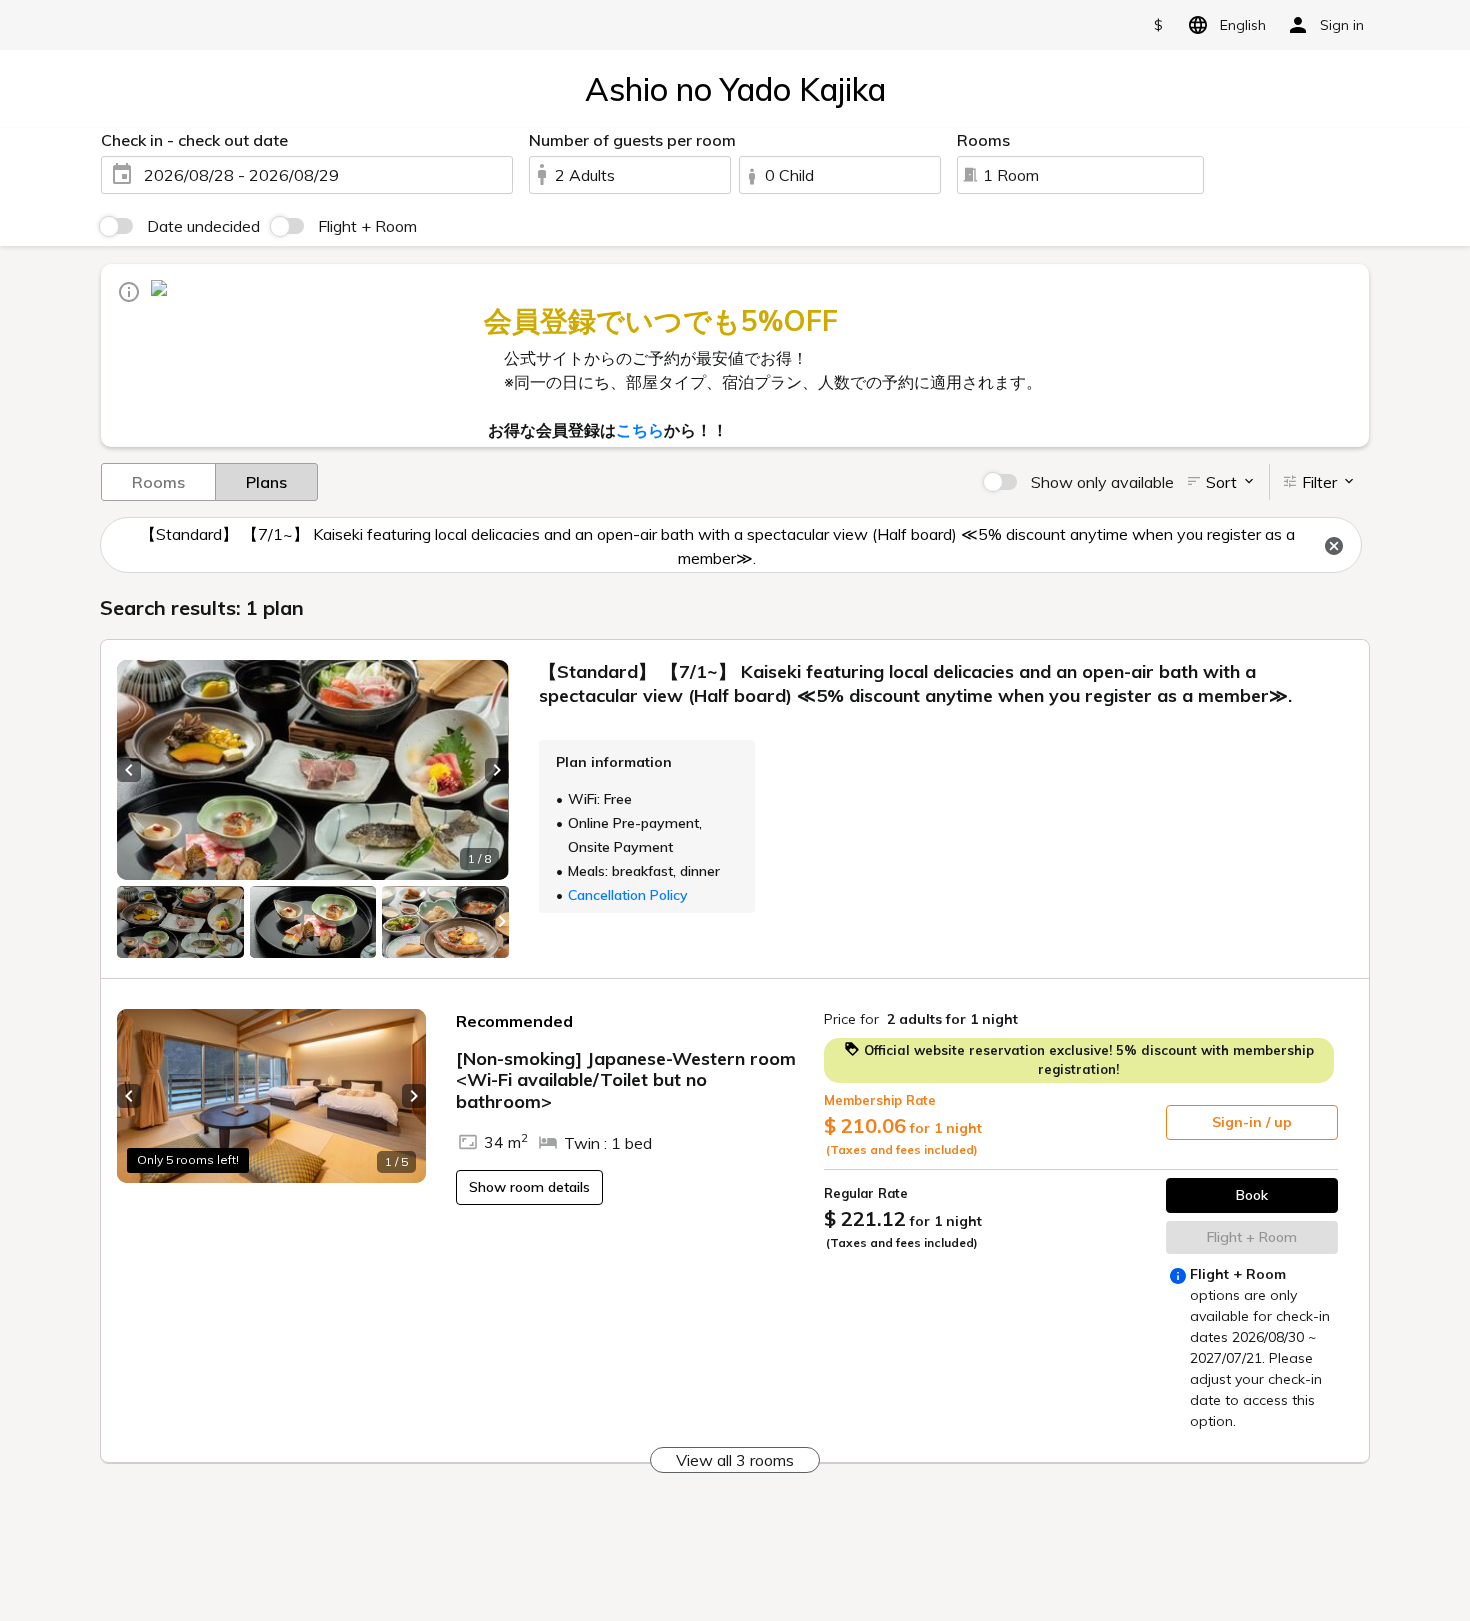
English (1243, 25)
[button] (129, 770)
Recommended (514, 1021)
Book (1252, 1195)
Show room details (529, 1187)
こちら (640, 430)
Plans (266, 482)
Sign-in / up (1252, 1122)
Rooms (158, 482)
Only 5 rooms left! (188, 1159)
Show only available (1102, 482)
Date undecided (203, 226)
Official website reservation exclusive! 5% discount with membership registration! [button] (1087, 1060)
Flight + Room (367, 226)
